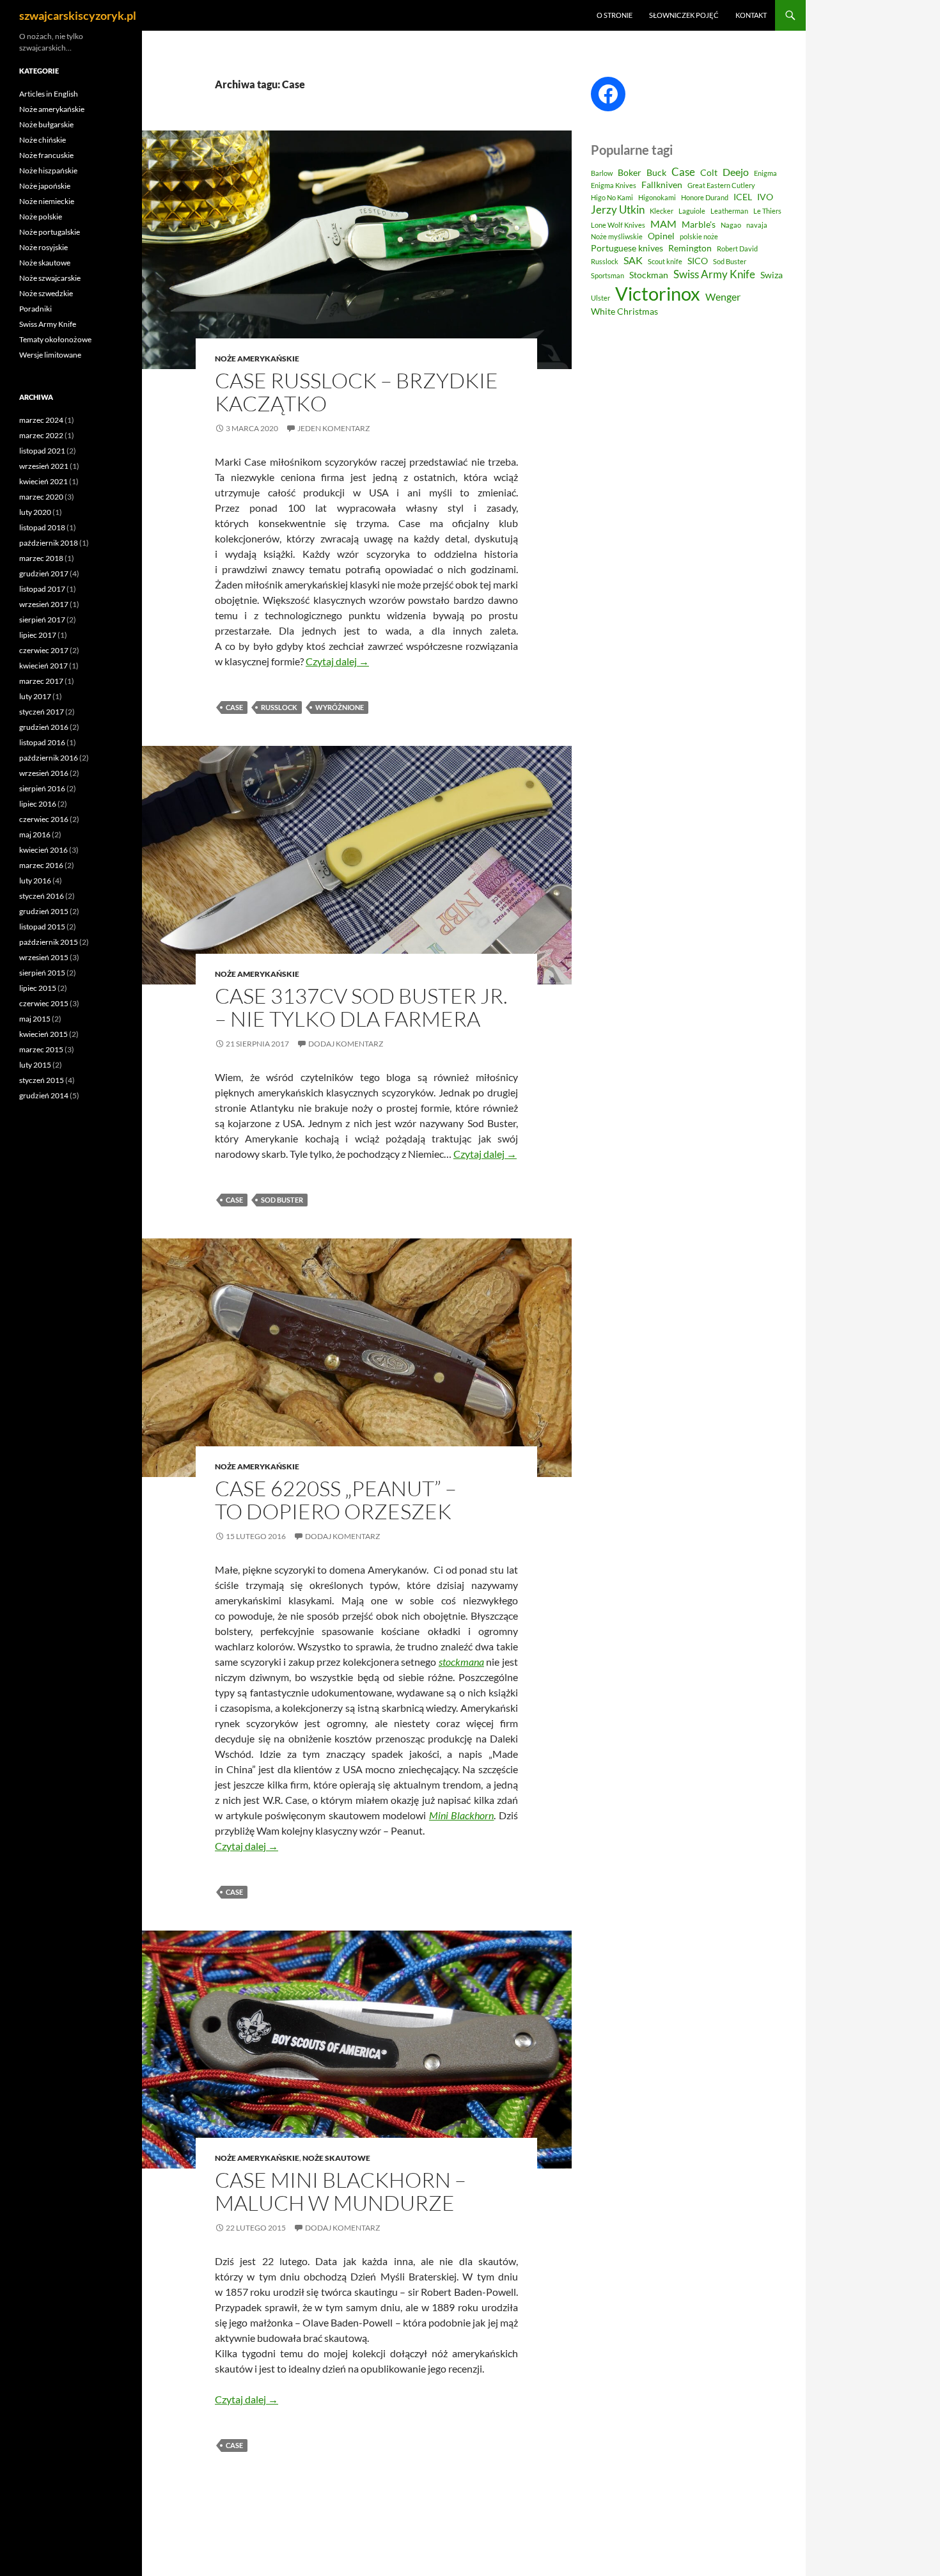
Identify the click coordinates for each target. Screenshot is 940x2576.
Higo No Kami (612, 197)
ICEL (743, 197)
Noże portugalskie (50, 232)
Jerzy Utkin (618, 209)
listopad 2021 (42, 451)
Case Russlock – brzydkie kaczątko (356, 392)
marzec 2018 (41, 558)
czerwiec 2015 (44, 1003)
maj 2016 (35, 834)
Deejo (736, 172)
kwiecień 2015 (43, 1034)
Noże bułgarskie (46, 124)
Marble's (699, 225)
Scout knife (665, 261)
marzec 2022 (41, 435)
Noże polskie (41, 217)
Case (234, 707)
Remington (690, 248)
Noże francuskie (46, 155)
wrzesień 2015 (44, 957)
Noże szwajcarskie (50, 278)
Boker (630, 173)
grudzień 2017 (44, 573)
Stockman (649, 275)
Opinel (661, 236)
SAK (633, 260)
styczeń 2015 (42, 1080)
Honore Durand (705, 197)
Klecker (662, 211)
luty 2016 (35, 881)
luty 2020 (35, 512)
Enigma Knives (614, 185)
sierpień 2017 (42, 620)
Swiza (772, 275)
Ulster (600, 298)
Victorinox (658, 293)
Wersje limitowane (50, 355)
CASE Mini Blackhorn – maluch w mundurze (341, 2191)
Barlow (602, 173)
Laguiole (692, 211)
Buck (656, 173)
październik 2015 (49, 942)
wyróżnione (340, 707)
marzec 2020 (41, 497)
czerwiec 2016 (44, 819)
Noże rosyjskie (43, 247)
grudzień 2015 (44, 911)
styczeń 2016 (42, 896)
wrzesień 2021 (44, 466)
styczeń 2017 (42, 712)
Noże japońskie (45, 186)
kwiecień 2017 (43, 666)
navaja (757, 225)
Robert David (737, 249)
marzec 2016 (41, 865)
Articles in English (49, 94)
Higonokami (657, 197)
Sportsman (607, 275)
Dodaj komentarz (346, 1044)
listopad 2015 (42, 927)
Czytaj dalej (337, 661)
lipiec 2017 (38, 635)
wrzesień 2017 (44, 604)
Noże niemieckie (47, 201)
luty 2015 (35, 1065)
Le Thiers (767, 211)
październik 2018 (49, 543)
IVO (765, 197)
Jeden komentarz (333, 428)
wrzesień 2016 (44, 773)
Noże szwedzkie (46, 293)
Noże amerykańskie (257, 359)
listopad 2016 (42, 742)
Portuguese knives (627, 248)
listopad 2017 (42, 589)
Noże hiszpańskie (48, 170)
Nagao (731, 225)
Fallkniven (662, 185)
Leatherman (729, 211)
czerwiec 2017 (44, 650)
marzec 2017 (41, 681)
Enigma (765, 173)
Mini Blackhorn (462, 1815)
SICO (698, 261)
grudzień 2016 (44, 727)
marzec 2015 (41, 1049)
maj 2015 (35, 1019)
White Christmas (624, 312)
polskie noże (699, 236)
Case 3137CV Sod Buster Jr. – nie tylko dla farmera (361, 1007)
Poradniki (35, 309)
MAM (663, 224)
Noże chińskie (43, 140)
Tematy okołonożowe (55, 339)
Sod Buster (282, 1200)
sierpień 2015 (42, 973)
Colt (709, 173)
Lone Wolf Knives (618, 225)
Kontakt (751, 15)
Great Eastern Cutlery (721, 185)
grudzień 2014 (44, 1095)
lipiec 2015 (38, 988)
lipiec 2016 (38, 804)
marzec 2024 (41, 420)
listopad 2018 (42, 527)
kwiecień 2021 (43, 481)
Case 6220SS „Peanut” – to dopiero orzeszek (336, 1500)
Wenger (723, 297)
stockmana (461, 1662)
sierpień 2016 (42, 788)
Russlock (279, 707)
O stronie (615, 15)
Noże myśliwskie (617, 236)
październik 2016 (49, 758)
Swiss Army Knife (714, 274)
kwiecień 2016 (43, 850)
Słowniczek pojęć (684, 15)
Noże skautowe (336, 2158)
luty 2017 (35, 696)
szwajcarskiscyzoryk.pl (78, 15)
